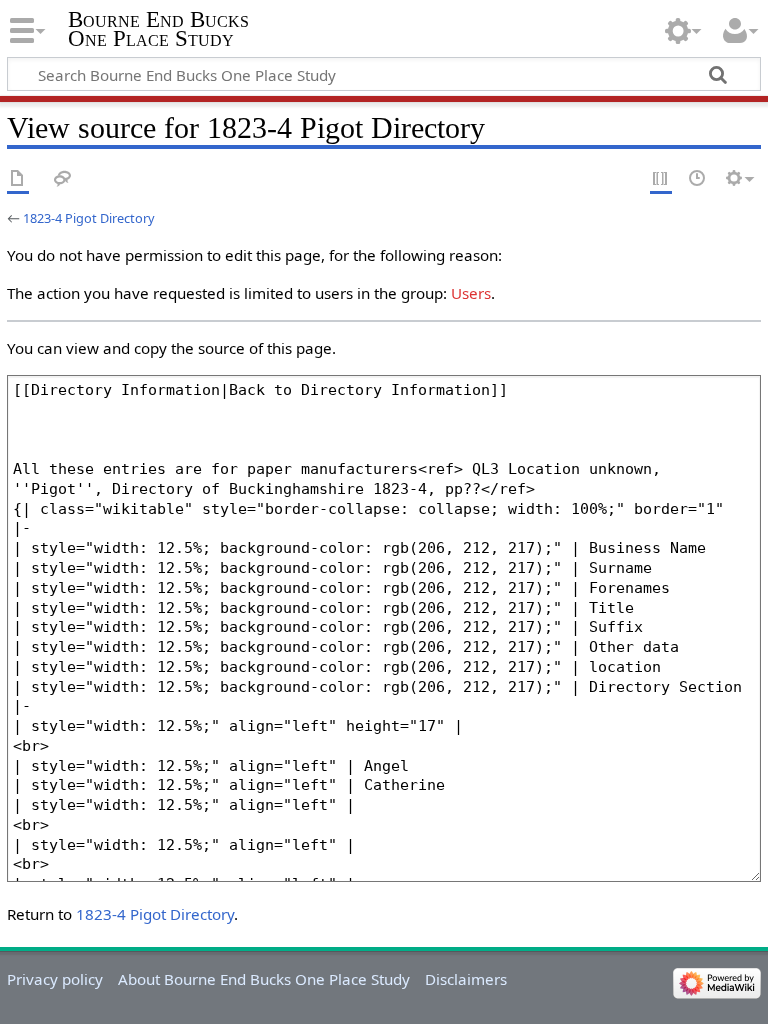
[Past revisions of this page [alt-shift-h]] (698, 179)
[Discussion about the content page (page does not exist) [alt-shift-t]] (63, 179)
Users (471, 293)
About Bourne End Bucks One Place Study (264, 979)
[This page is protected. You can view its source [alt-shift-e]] (661, 179)
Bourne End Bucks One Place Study (158, 29)
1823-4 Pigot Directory (89, 218)
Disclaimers (466, 979)
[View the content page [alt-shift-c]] (18, 179)
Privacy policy (55, 979)
